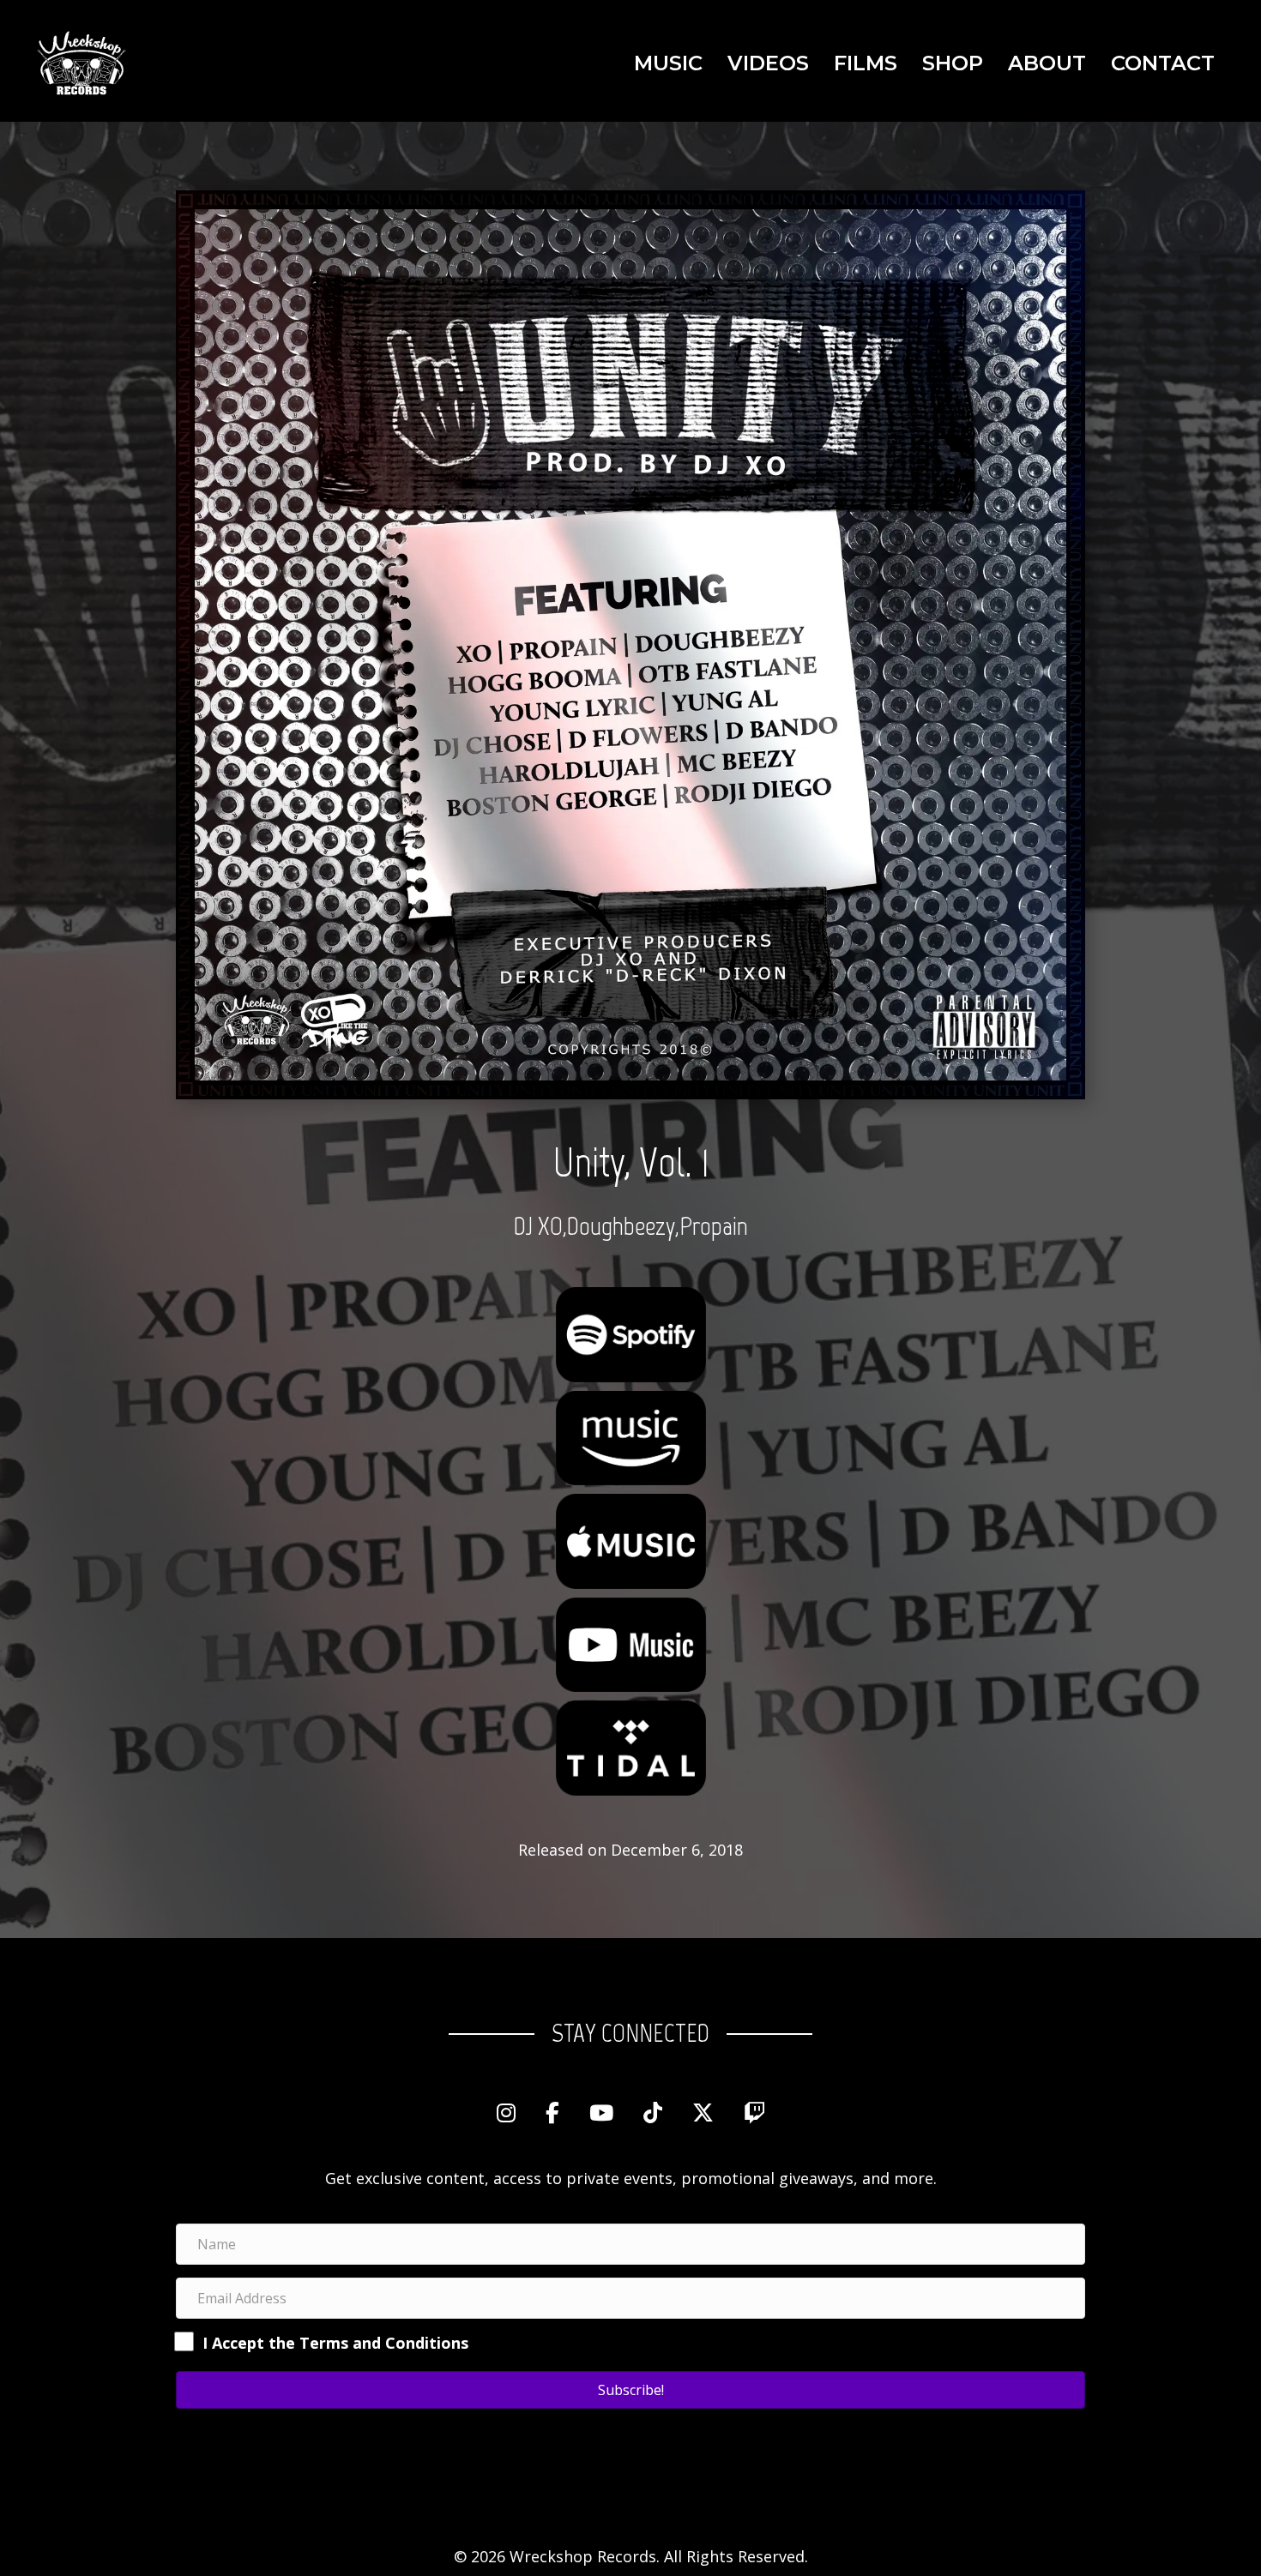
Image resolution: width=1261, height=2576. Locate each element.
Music (668, 63)
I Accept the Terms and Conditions (335, 2343)
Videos (768, 63)
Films (866, 63)
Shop (953, 63)
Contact (1163, 63)
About (1047, 63)
